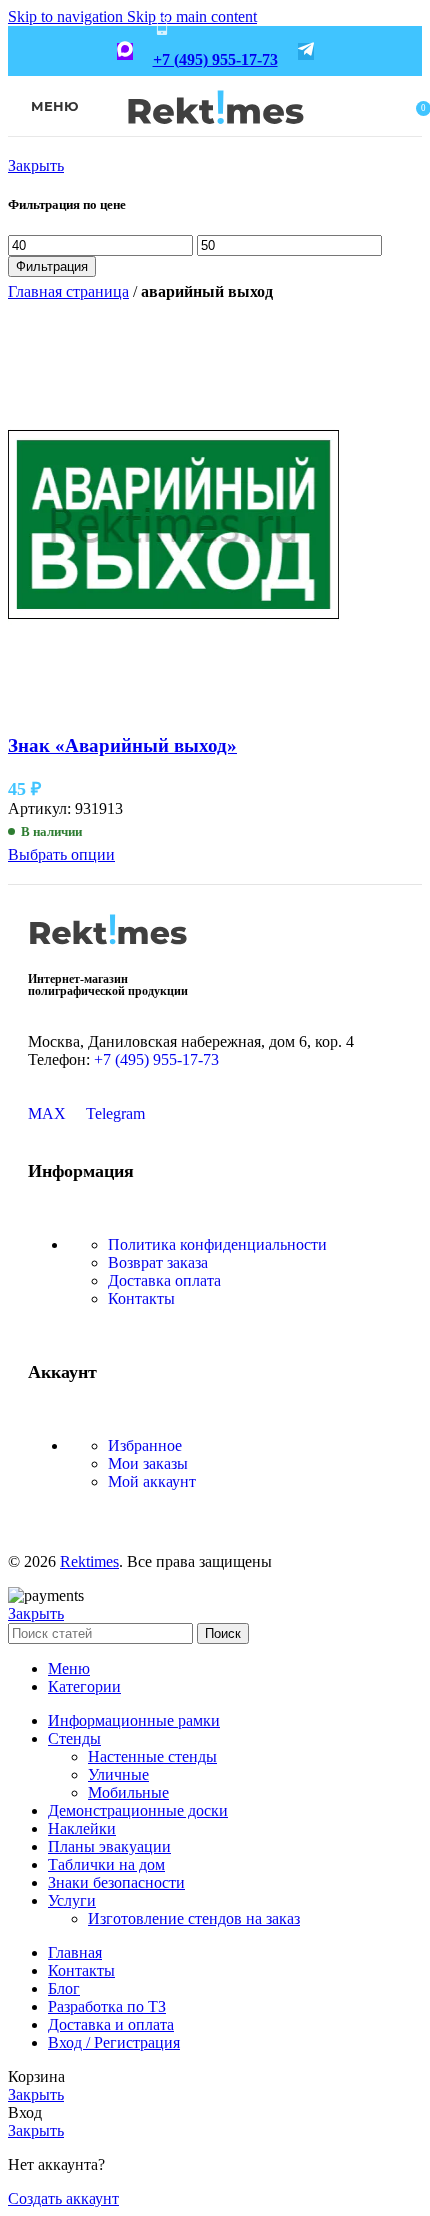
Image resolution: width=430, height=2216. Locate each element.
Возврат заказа (158, 1262)
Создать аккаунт (63, 2198)
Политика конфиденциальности (217, 1244)
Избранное (145, 1445)
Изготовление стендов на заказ (194, 1918)
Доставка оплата (164, 1280)
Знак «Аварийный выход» (122, 745)
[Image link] (108, 951)
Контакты (141, 1298)
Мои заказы (148, 1463)
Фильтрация (52, 266)
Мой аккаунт (152, 1481)
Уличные (118, 1774)
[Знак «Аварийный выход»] (173, 706)
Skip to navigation (67, 16)
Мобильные (128, 1792)
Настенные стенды (152, 1756)
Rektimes (89, 1561)
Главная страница (68, 291)
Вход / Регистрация (114, 2042)
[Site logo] (215, 137)
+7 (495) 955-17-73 (215, 59)
